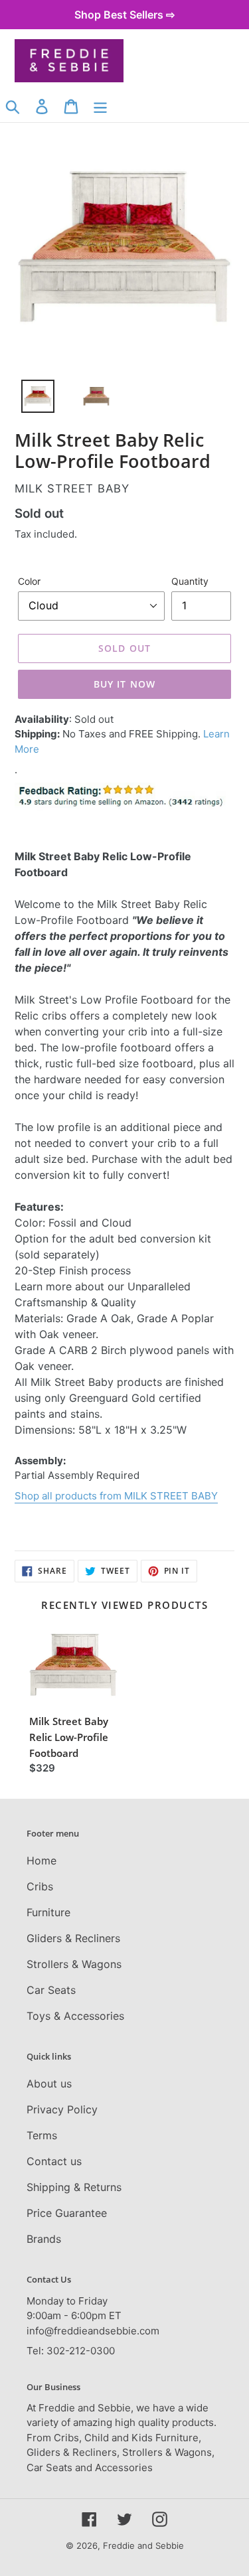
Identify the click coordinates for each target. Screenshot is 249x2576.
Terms (42, 2135)
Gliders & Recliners (73, 1938)
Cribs (40, 1886)
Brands (44, 2239)
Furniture (48, 1912)
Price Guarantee (67, 2213)
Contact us (54, 2161)
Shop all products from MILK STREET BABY (116, 1496)
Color (29, 581)
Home (41, 1860)
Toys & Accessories (75, 2016)
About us (49, 2084)
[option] (31, 400)
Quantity (190, 581)
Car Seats (51, 1990)
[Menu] (100, 106)
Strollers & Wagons (74, 1964)
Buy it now (124, 684)
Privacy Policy (62, 2109)
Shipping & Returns (74, 2187)
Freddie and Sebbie (143, 2545)
